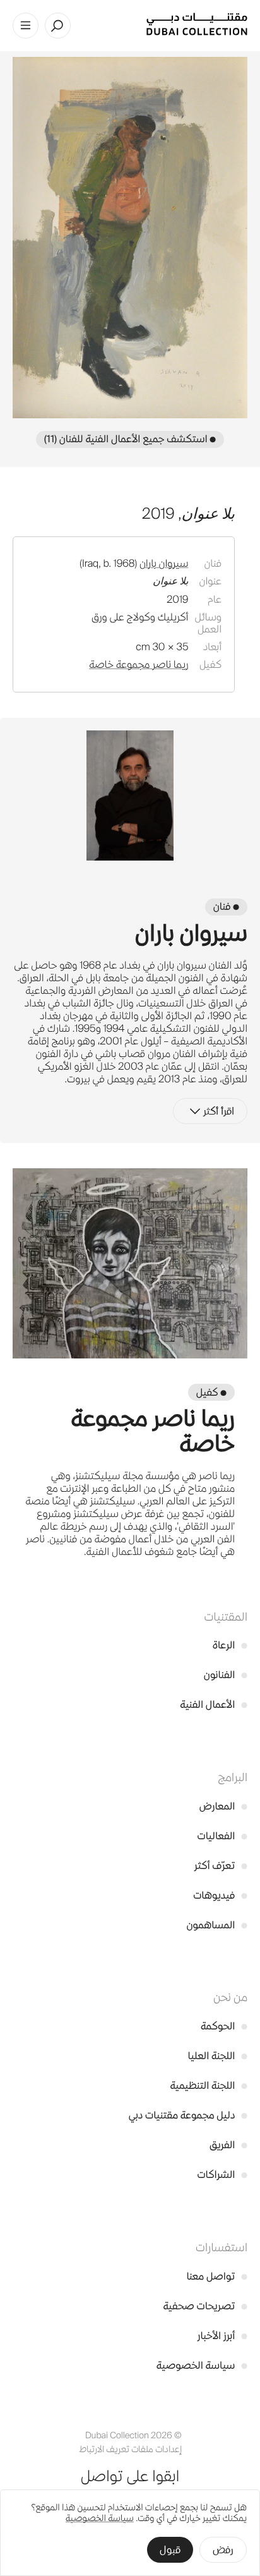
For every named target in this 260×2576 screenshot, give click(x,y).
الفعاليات (222, 1836)
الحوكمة (224, 2026)
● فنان (226, 906)
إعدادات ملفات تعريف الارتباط (130, 2449)
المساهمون (217, 1925)
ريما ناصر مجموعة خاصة (139, 664)
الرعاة (230, 1645)
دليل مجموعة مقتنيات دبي (188, 2115)
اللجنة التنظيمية (209, 2085)
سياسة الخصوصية (202, 2365)
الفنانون (226, 1675)
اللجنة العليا (218, 2056)
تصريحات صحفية (205, 2306)
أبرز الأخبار (222, 2336)
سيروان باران (164, 563)
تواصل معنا (217, 2276)
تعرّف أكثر (221, 1865)
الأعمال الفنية (214, 1704)
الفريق (228, 2145)
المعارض (223, 1806)
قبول (170, 2550)
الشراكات (222, 2174)
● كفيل (211, 1392)
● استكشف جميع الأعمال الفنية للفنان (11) (130, 439)
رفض (223, 2550)
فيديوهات (220, 1895)
